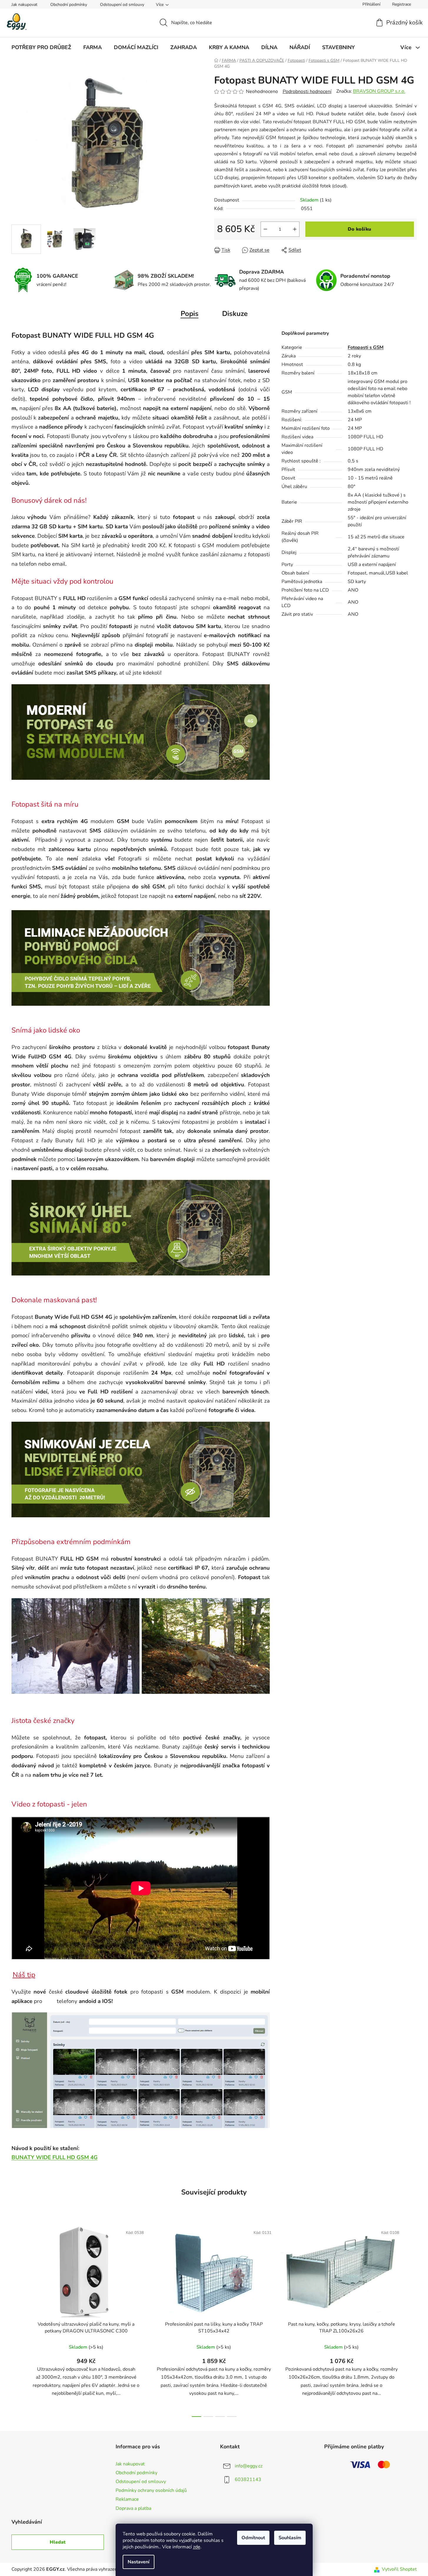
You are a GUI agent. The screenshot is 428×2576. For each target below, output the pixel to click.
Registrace (402, 4)
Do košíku (359, 229)
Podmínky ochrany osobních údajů (151, 2490)
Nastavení (139, 2562)
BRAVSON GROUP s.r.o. (379, 91)
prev (16, 2320)
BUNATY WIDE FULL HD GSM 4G (55, 2157)
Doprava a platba (133, 2508)
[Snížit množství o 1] (265, 229)
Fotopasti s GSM (366, 347)
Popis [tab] (190, 314)
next (412, 2320)
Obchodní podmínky (69, 5)
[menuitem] (41, 47)
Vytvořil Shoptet (399, 2569)
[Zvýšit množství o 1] (295, 229)
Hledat (58, 2542)
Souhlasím (290, 2538)
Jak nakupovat (24, 5)
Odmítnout (253, 2538)
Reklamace (127, 2499)
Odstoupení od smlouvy (122, 5)
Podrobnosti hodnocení (307, 91)
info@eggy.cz (249, 2466)
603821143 (248, 2480)
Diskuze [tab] (235, 314)
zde (197, 2547)
